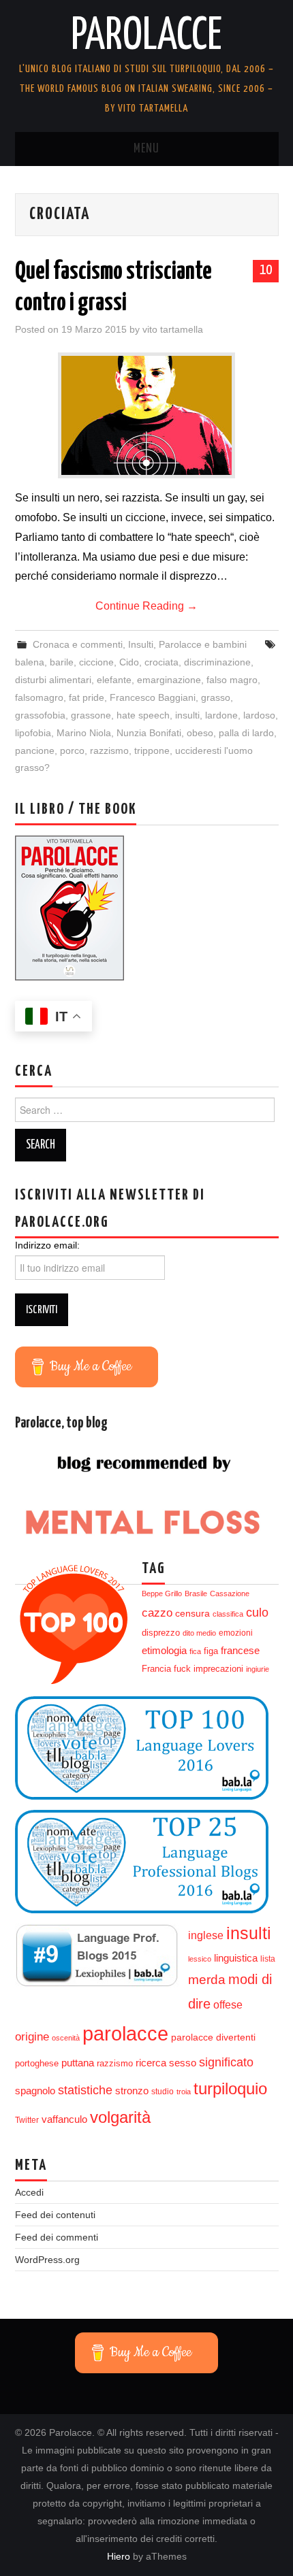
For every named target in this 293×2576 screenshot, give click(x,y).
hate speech (143, 715)
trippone (152, 750)
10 (266, 270)
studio (163, 2092)
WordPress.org (47, 2260)
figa (211, 1651)
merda (207, 1980)
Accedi (29, 2192)
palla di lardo (246, 733)
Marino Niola (84, 733)
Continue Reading (146, 606)
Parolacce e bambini (203, 644)
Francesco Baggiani (153, 697)
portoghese (37, 2063)
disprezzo (161, 1633)
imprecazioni (218, 1669)
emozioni (236, 1633)
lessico (200, 1959)
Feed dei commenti (57, 2237)
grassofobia (40, 715)
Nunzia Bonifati (149, 733)
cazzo (157, 1613)
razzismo (109, 750)
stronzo (132, 2091)
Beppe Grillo (162, 1594)
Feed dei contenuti (55, 2215)
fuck (182, 1669)
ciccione (96, 662)
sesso (183, 2063)
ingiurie (258, 1669)
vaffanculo (64, 2119)
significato (226, 2062)
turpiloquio (230, 2088)
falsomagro (39, 697)
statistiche (85, 2090)
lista (268, 1959)
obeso (200, 733)
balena (30, 662)
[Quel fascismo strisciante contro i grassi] (146, 415)
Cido (129, 662)
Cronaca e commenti (78, 644)
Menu (146, 149)
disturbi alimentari (53, 680)
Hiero (119, 2556)
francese (240, 1651)
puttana (78, 2063)
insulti (187, 715)
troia (184, 2092)
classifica (228, 1614)
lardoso (259, 715)
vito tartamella (173, 329)
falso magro (232, 680)
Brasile (196, 1594)
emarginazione (169, 680)
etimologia (164, 1651)
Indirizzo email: (47, 1245)
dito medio (199, 1633)
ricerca (151, 2063)
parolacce (125, 2033)
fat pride (87, 697)
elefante (114, 680)
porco (72, 750)
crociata (161, 662)
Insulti (141, 644)
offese (228, 2005)
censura (192, 1614)
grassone (91, 715)
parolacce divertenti (213, 2037)
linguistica (236, 1958)
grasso (216, 697)
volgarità (120, 2117)
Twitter (27, 2120)
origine (32, 2036)
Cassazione (230, 1594)
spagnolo (35, 2091)
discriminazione (217, 662)
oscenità (66, 2038)
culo (257, 1613)
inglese (206, 1935)
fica (195, 1651)
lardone (221, 715)
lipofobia (33, 733)
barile (62, 662)
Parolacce (146, 37)
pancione (35, 750)
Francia (156, 1669)
